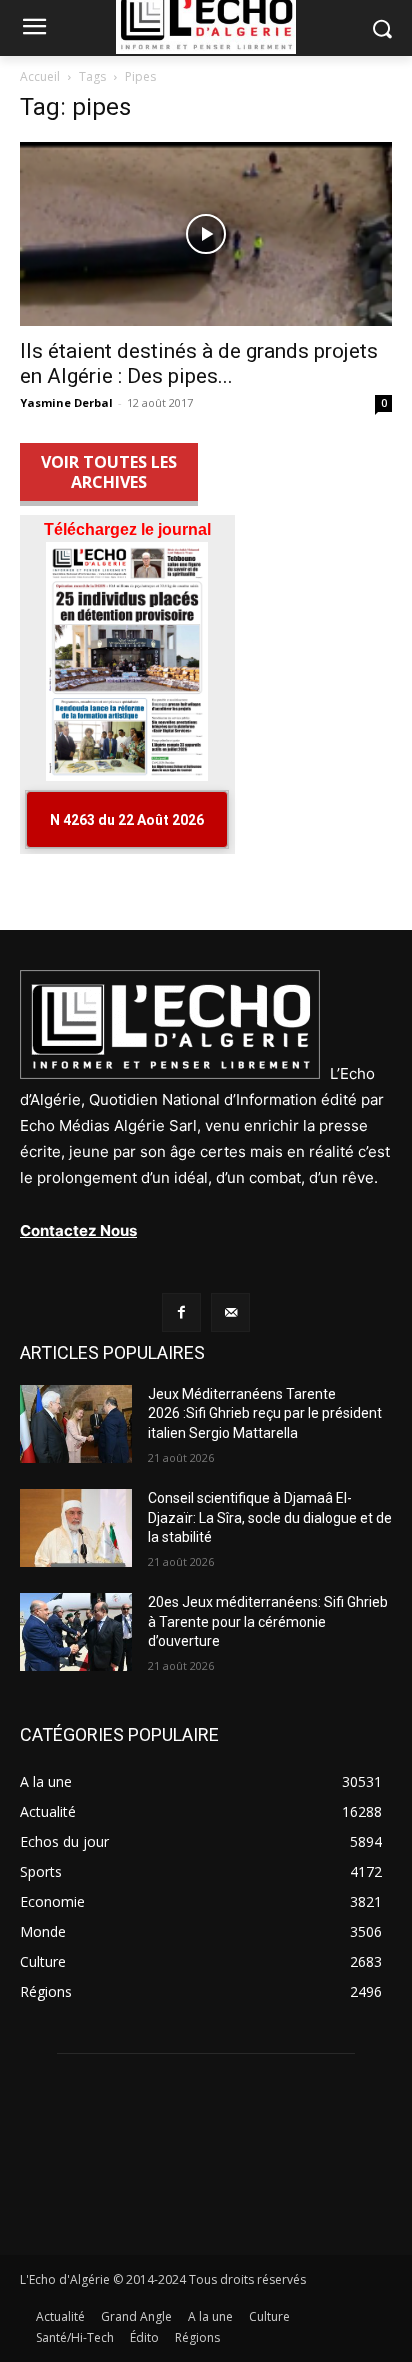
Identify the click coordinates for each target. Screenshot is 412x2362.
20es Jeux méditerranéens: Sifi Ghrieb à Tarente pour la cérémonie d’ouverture (268, 1621)
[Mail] (230, 1312)
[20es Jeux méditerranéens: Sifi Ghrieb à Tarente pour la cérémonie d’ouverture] (76, 1632)
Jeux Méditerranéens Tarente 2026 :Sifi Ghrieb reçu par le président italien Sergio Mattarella (265, 1413)
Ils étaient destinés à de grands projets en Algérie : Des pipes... (199, 363)
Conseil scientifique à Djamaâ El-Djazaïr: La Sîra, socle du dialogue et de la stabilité (270, 1517)
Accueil (40, 76)
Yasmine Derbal (66, 402)
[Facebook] (181, 1312)
